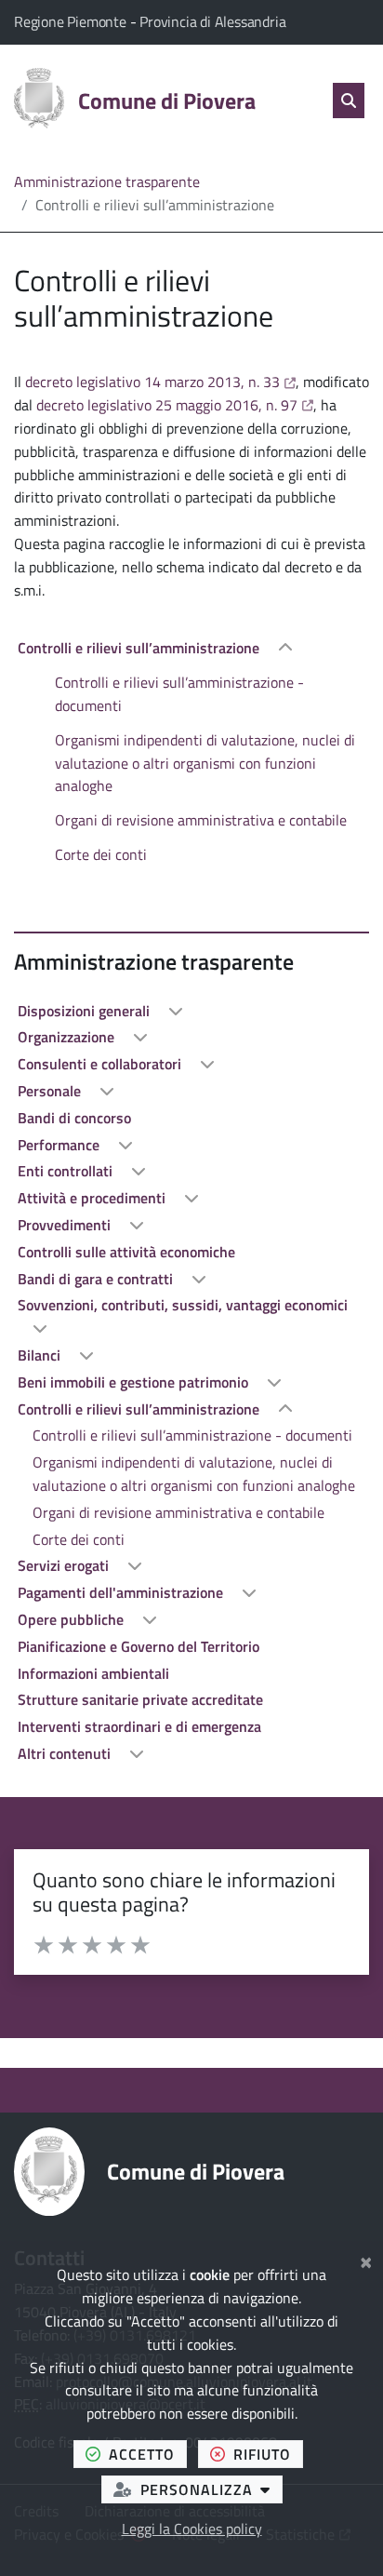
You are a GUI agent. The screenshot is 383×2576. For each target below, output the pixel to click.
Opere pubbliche (73, 1619)
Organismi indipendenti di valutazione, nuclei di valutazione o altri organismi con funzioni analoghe (205, 763)
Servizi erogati (65, 1565)
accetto (148, 2454)
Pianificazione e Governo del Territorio (139, 1646)
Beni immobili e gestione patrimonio (135, 1382)
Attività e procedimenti (93, 1198)
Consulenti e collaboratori (101, 1064)
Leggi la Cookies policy (192, 2529)
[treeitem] (191, 751)
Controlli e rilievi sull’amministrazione (140, 648)
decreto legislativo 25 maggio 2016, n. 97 (175, 405)
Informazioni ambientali (93, 1673)
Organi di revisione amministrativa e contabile (201, 820)
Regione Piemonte (72, 21)
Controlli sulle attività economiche (126, 1252)
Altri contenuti (66, 1753)
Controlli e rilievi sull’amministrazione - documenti (179, 694)
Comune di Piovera (196, 2171)
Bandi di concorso (74, 1118)
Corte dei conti (101, 854)
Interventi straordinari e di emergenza (139, 1726)
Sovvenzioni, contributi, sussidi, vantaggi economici (183, 1305)
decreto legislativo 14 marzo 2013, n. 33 (160, 382)
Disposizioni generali (86, 1011)
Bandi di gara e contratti (97, 1279)
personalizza (211, 2489)
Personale (51, 1091)
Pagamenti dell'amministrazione (122, 1592)
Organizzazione (68, 1037)
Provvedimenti (66, 1225)
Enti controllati (67, 1171)
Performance (60, 1145)
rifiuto (268, 2454)
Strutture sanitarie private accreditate (140, 1699)
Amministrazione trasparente (107, 181)
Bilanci (41, 1355)
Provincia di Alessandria (212, 21)
